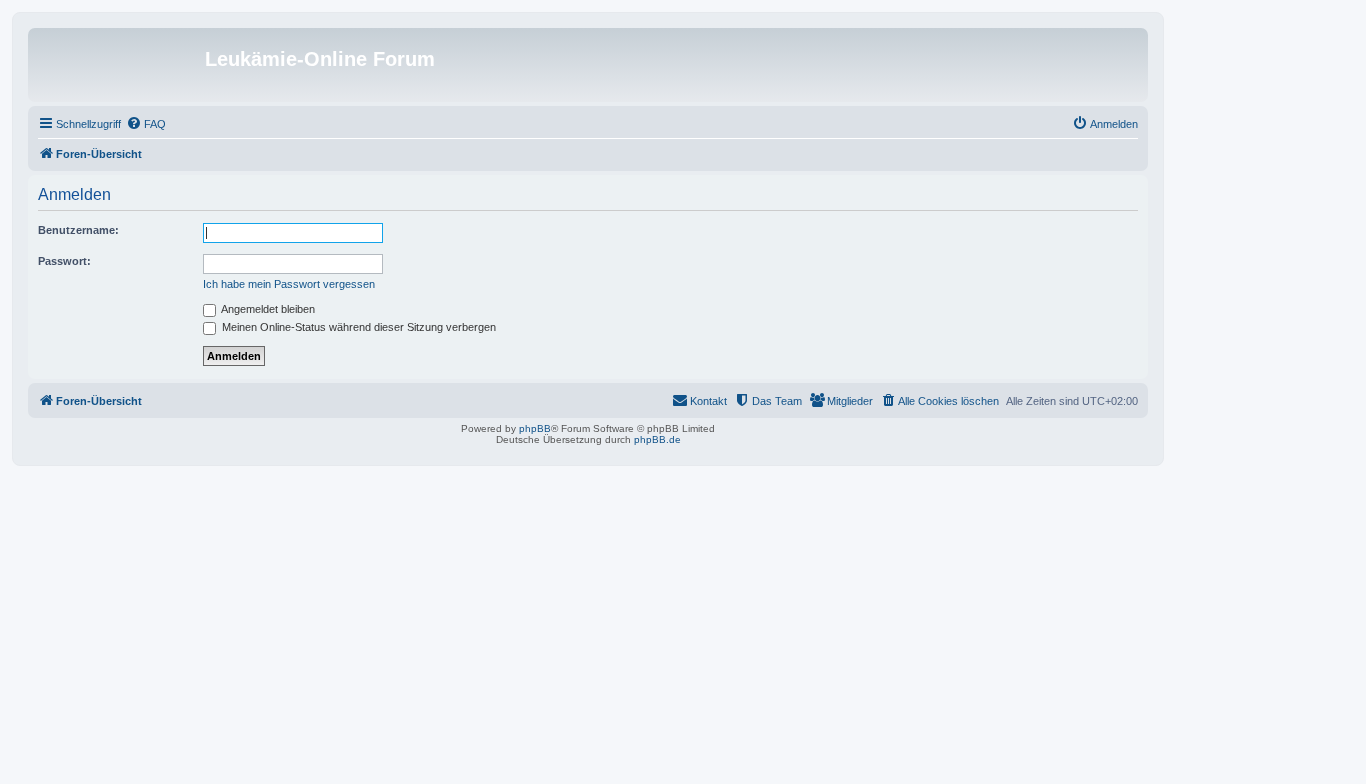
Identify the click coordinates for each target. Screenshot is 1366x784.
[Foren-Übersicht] (119, 65)
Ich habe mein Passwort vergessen (289, 284)
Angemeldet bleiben (267, 309)
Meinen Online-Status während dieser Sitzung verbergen (357, 327)
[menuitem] (146, 124)
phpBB (535, 428)
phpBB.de (657, 439)
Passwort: (64, 261)
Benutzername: (78, 230)
